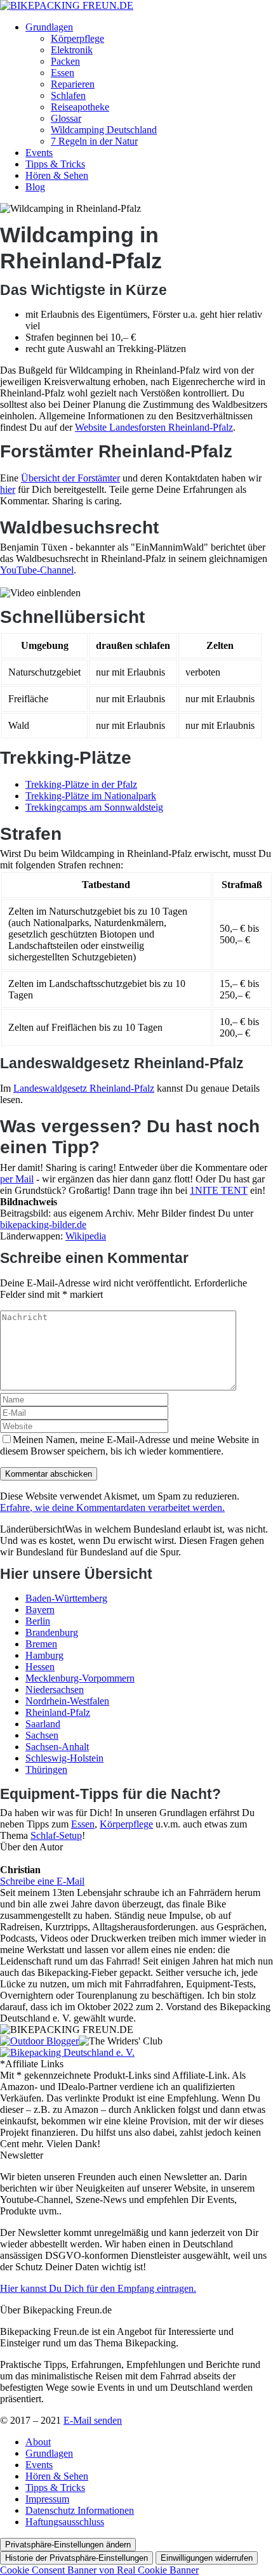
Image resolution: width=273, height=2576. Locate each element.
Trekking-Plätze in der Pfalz (81, 784)
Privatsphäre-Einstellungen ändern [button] (68, 2545)
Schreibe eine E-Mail (42, 1881)
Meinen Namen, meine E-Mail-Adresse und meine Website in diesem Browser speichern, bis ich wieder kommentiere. (130, 1445)
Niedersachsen (55, 1690)
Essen (63, 73)
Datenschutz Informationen (80, 2510)
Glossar (66, 118)
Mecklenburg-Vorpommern (80, 1678)
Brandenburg (52, 1632)
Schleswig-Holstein (64, 1758)
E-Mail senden (93, 2420)
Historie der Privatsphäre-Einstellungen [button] (77, 2558)
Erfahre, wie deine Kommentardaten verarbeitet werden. (112, 1507)
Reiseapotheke (80, 107)
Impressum (47, 2499)
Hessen (40, 1667)
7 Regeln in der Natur (94, 141)
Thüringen (46, 1769)
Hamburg (44, 1655)
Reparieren (73, 84)
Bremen (41, 1644)
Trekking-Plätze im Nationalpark (91, 796)
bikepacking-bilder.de (43, 1225)
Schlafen (68, 95)
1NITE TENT (219, 1190)
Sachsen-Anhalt (57, 1747)
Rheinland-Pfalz (58, 1712)
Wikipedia (86, 1236)
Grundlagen (49, 27)
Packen (65, 61)
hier (8, 489)
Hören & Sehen (57, 175)
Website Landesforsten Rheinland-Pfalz (154, 427)
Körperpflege (77, 38)
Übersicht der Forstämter (70, 478)
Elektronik (72, 50)
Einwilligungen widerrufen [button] (207, 2558)
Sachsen (42, 1735)
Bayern (40, 1610)
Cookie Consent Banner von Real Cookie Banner (99, 2570)
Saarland (43, 1724)
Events (39, 153)
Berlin (38, 1621)
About (38, 2442)
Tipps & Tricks (55, 164)
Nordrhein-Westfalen (67, 1701)
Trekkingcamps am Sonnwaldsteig (94, 807)
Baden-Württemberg (66, 1598)
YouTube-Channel (37, 570)
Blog (35, 187)
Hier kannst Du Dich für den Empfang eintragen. (98, 2288)
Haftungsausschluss (65, 2522)
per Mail (17, 1179)
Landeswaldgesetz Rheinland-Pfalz (84, 1088)
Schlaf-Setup (56, 1835)
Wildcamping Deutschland (104, 130)
